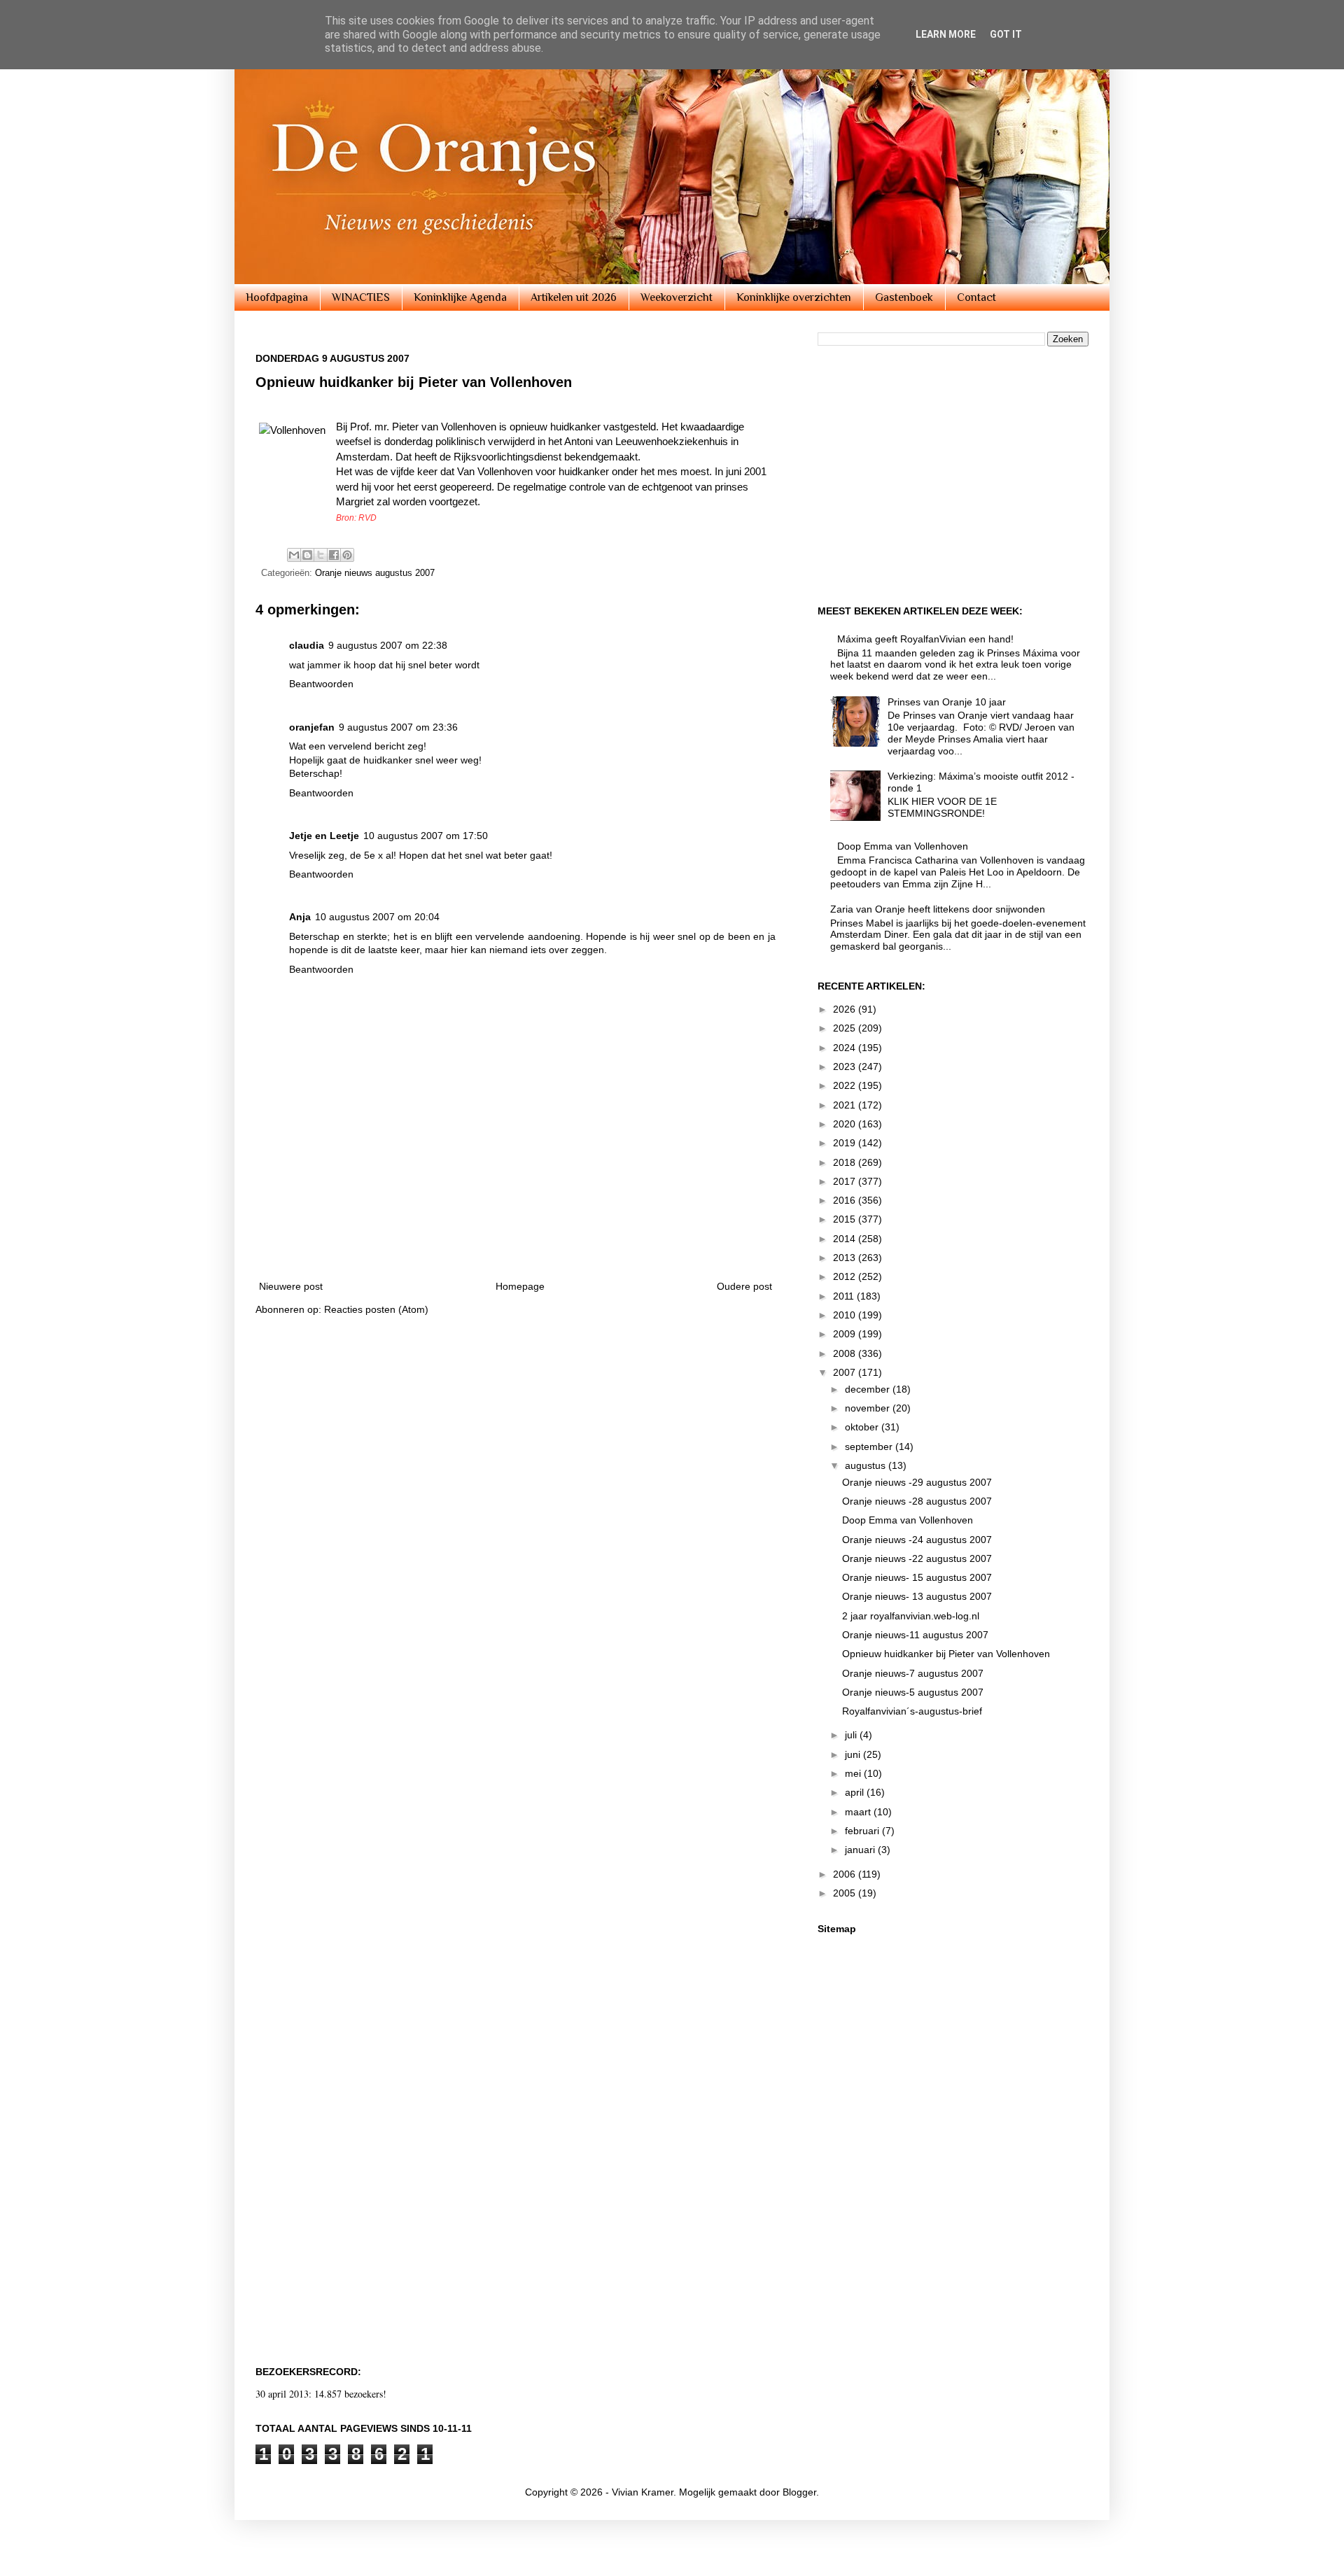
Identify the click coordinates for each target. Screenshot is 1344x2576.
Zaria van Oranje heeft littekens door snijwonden (938, 909)
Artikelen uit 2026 (574, 297)
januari (861, 1850)
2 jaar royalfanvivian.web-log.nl (911, 1616)
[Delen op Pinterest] (347, 555)
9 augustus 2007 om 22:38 (388, 645)
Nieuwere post (291, 1286)
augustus (867, 1465)
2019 (846, 1143)
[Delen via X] (321, 555)
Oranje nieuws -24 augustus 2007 (917, 1540)
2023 (846, 1067)
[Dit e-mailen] (294, 555)
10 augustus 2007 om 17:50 (426, 836)
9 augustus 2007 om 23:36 (398, 727)
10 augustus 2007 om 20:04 (377, 917)
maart (859, 1812)
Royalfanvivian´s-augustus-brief (912, 1711)
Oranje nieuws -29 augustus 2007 (917, 1482)
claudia (307, 645)
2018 (846, 1162)
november (869, 1408)
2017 (846, 1181)
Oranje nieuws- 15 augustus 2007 (917, 1577)
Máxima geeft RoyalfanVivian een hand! (925, 639)
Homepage (520, 1286)
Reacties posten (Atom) (376, 1309)
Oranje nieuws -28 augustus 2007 (917, 1501)
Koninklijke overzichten (794, 297)
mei (854, 1773)
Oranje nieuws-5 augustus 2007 (913, 1692)
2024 (846, 1048)
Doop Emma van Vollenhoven (903, 846)
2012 (846, 1276)
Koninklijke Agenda (460, 297)
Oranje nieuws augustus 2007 (375, 573)
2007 (846, 1372)
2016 (846, 1200)
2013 (846, 1258)
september (870, 1447)
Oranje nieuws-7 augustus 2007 (913, 1673)
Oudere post (744, 1286)
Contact (976, 297)
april (856, 1792)
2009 (846, 1334)
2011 (845, 1296)
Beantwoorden (321, 684)
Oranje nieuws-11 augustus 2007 (915, 1635)
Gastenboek (904, 297)
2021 (846, 1105)
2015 (846, 1219)
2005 (846, 1893)
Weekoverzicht (677, 297)
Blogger (799, 2492)
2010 (846, 1315)
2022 (846, 1085)
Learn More (946, 34)
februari (863, 1831)
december (869, 1389)
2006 (846, 1874)
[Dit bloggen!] (307, 555)
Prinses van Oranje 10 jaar (947, 702)
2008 (846, 1353)
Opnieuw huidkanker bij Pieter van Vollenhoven (946, 1654)
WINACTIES (361, 297)
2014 (846, 1239)
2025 (846, 1028)
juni (854, 1754)
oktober (863, 1427)
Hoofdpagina (277, 297)
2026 (846, 1009)
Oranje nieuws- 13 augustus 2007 (917, 1596)
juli (852, 1735)
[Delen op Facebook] (334, 555)
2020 (846, 1124)
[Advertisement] (516, 1229)
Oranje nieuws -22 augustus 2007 (917, 1558)
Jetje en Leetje (324, 836)
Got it (1006, 34)
